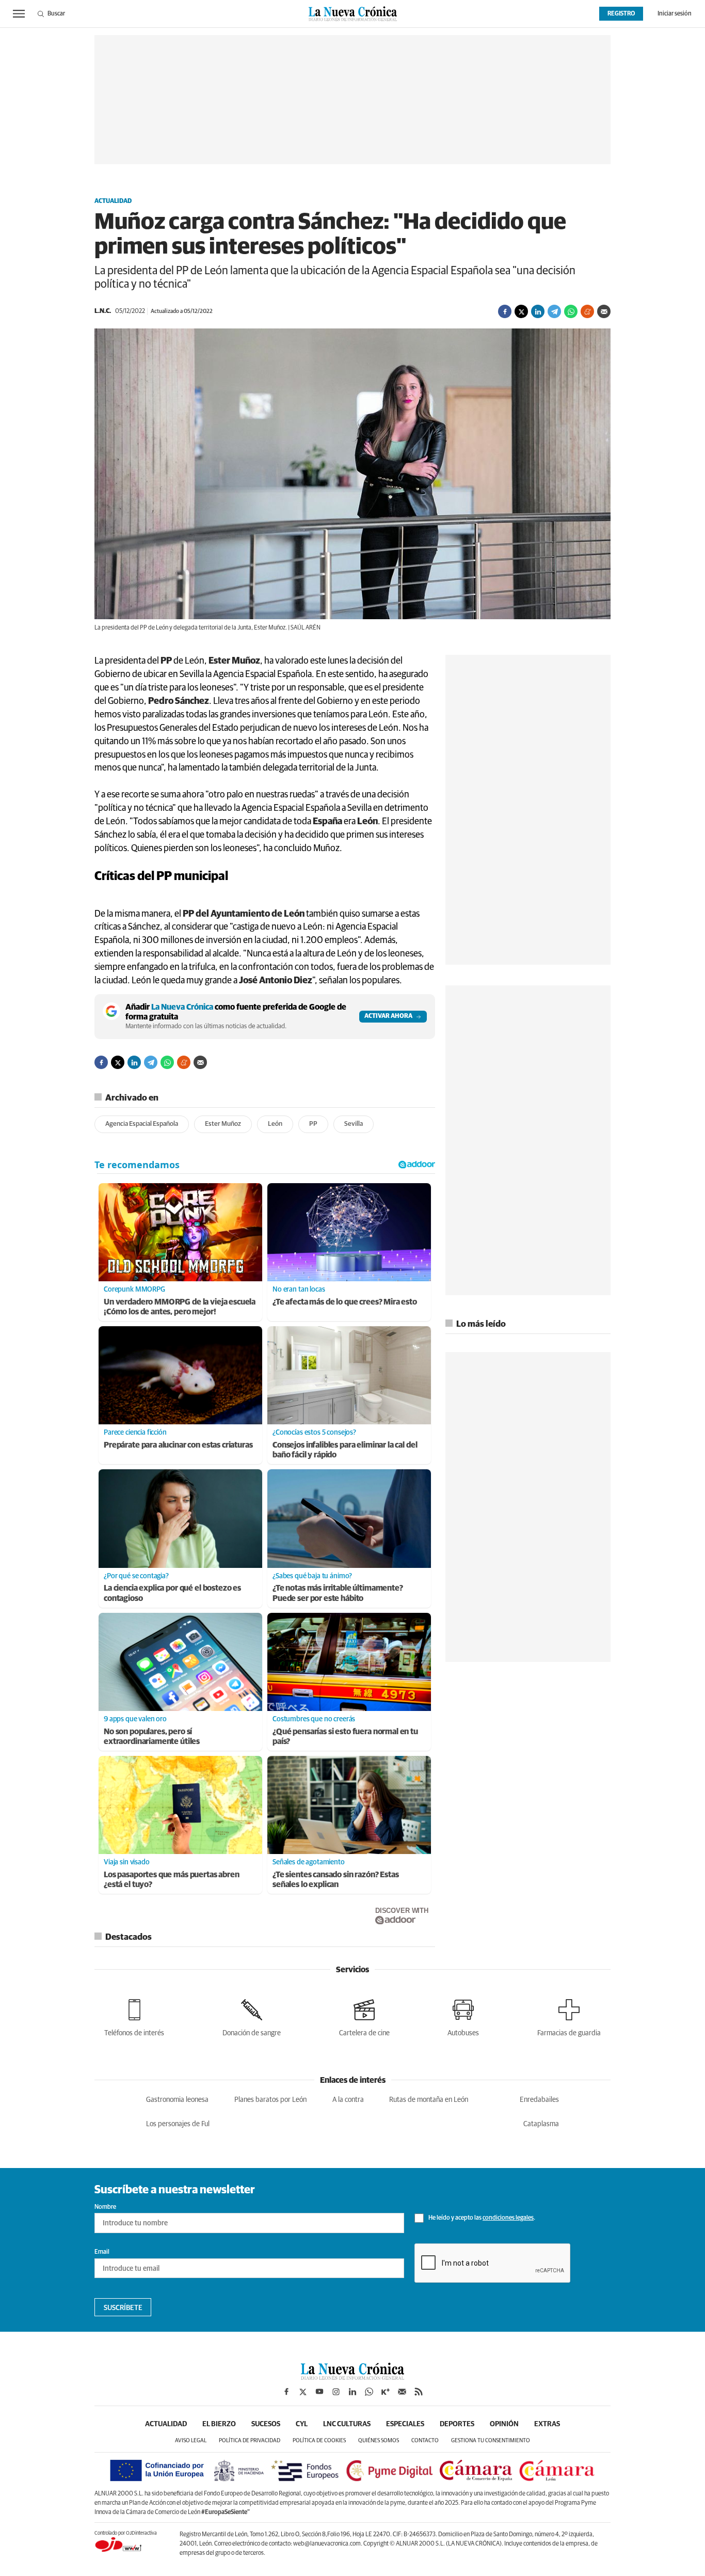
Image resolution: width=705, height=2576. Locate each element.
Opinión (504, 2424)
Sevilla (354, 1124)
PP (313, 1124)
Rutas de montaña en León (429, 2100)
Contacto (425, 2440)
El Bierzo (219, 2424)
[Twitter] (521, 311)
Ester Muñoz (223, 1124)
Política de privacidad (250, 2440)
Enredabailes (539, 2100)
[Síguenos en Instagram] (336, 2392)
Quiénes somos (379, 2440)
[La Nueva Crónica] (352, 2377)
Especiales (405, 2424)
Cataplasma (541, 2124)
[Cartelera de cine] (364, 2016)
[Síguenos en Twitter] (303, 2392)
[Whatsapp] (571, 311)
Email (102, 2252)
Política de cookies (319, 2440)
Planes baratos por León (270, 2100)
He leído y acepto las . (481, 2218)
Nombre (105, 2207)
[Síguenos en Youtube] (319, 2392)
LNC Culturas (347, 2424)
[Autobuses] (463, 2016)
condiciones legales (508, 2218)
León (275, 1124)
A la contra (348, 2100)
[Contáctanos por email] (402, 2392)
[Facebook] (505, 311)
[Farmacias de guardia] (569, 2016)
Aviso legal (191, 2440)
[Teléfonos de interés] (134, 2016)
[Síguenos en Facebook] (286, 2392)
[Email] (604, 311)
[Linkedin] (538, 311)
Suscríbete (123, 2308)
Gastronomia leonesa (177, 2100)
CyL (302, 2424)
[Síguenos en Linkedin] (352, 2392)
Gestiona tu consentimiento (491, 2440)
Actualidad (113, 201)
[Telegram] (554, 311)
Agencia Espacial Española (142, 1124)
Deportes (457, 2424)
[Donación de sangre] (252, 2016)
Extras (547, 2424)
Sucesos (266, 2424)
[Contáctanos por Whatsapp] (369, 2392)
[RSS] (419, 2392)
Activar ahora (388, 1016)
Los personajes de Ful (178, 2124)
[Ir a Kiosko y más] (386, 2392)
